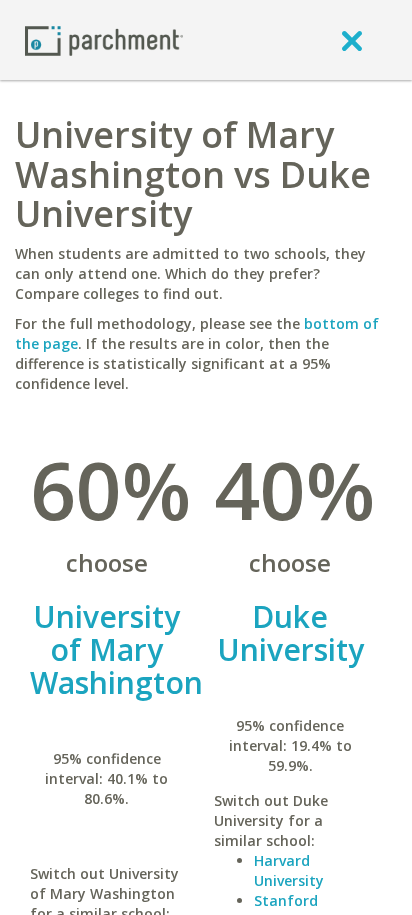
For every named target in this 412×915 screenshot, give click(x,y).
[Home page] (104, 39)
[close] (352, 40)
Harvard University (289, 870)
